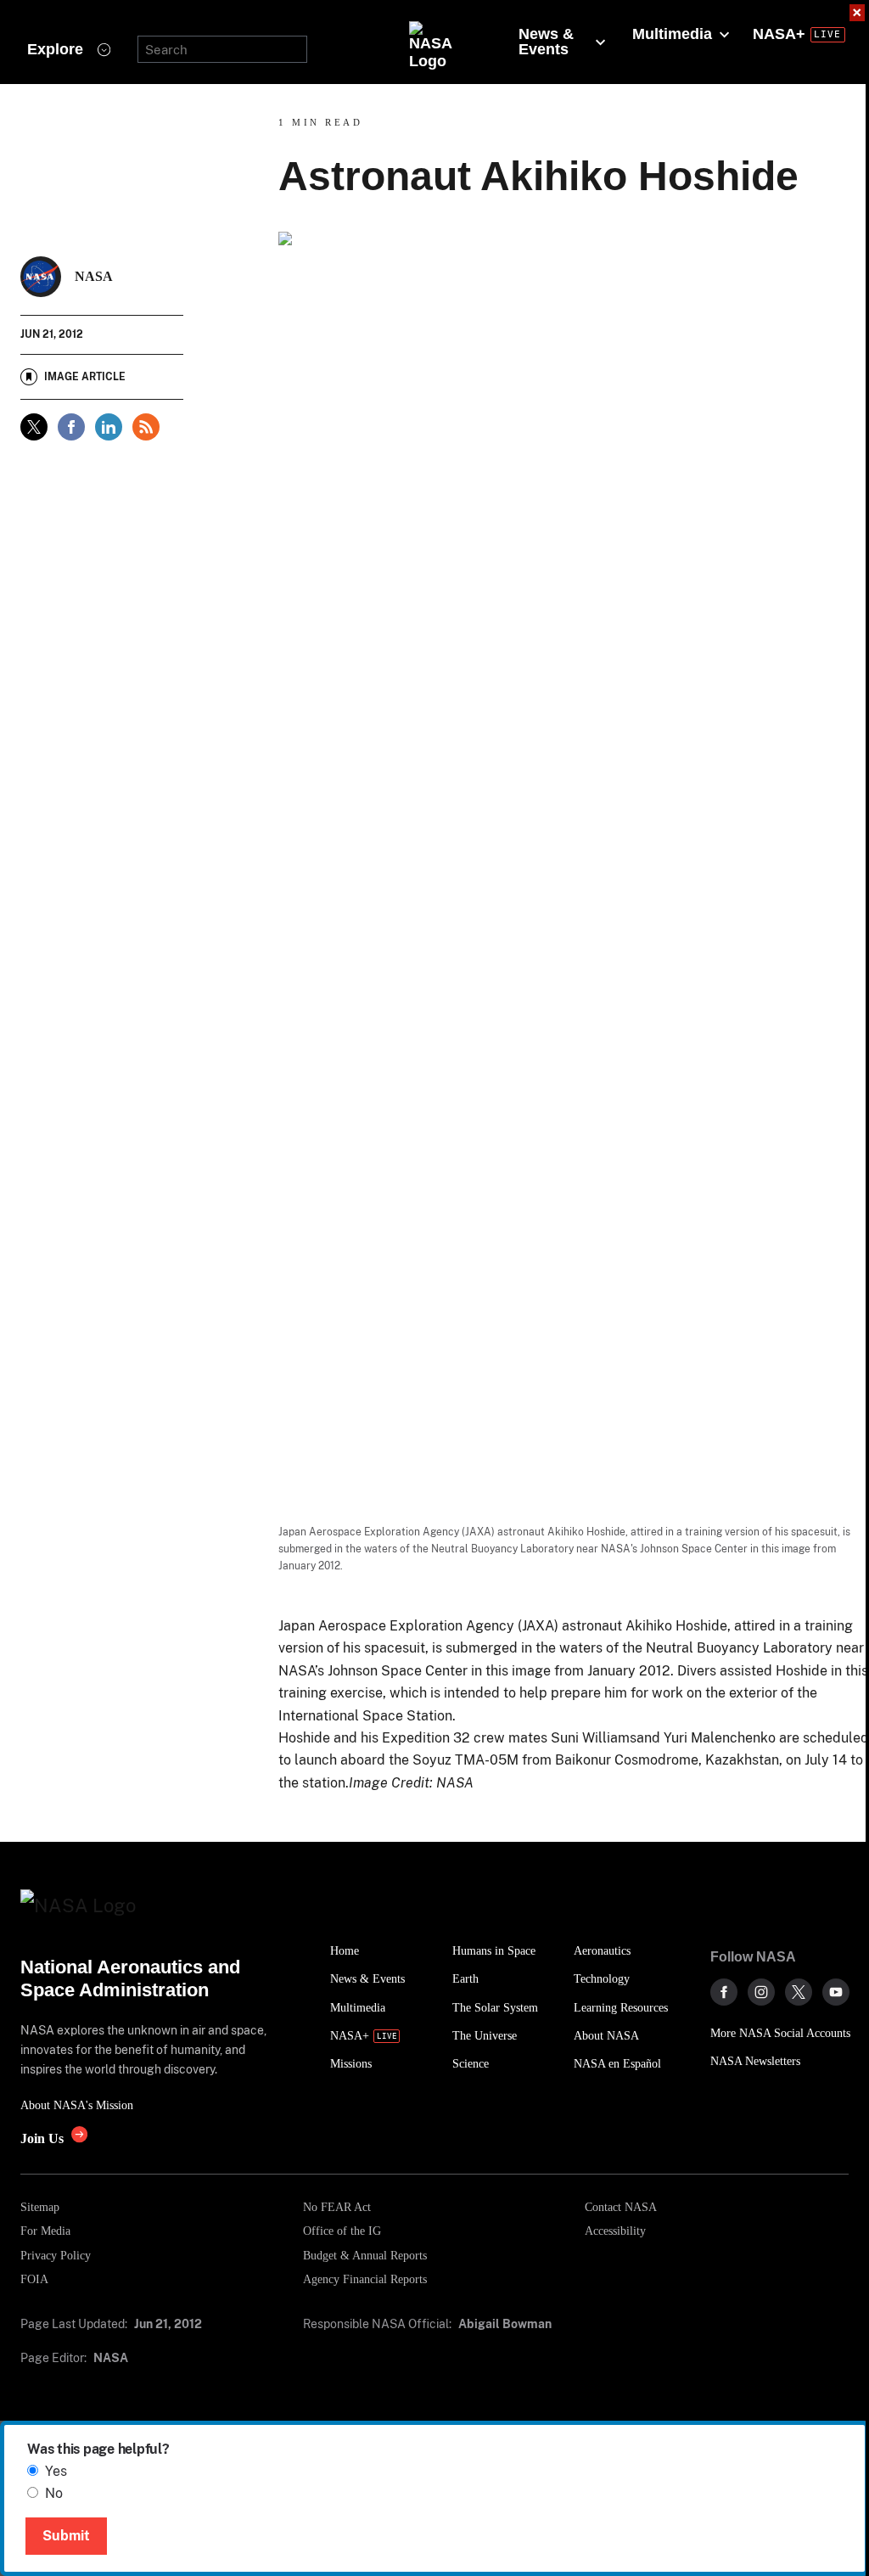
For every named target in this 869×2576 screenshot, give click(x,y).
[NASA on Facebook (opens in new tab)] (724, 1992)
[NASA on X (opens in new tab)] (799, 1992)
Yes (56, 2471)
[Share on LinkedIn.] (109, 427)
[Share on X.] (34, 427)
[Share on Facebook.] (71, 427)
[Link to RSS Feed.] (146, 427)
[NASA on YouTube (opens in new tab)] (836, 1992)
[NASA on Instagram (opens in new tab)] (761, 1992)
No (54, 2493)
